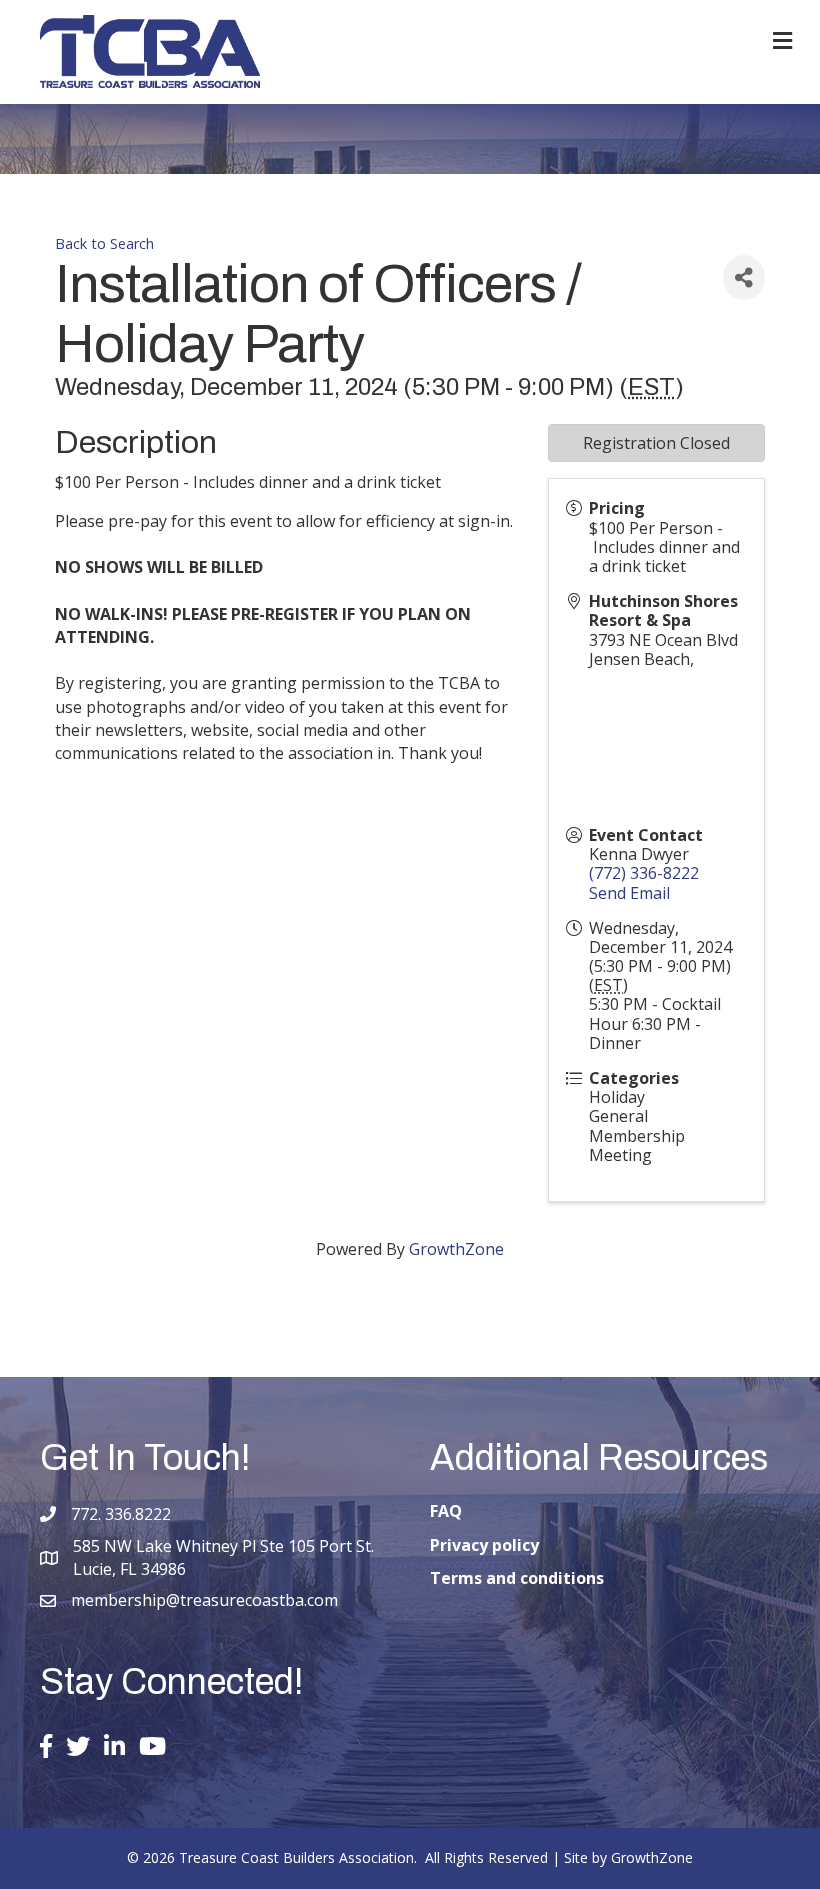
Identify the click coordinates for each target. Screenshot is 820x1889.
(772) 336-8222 (644, 873)
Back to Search (104, 243)
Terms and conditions (517, 1578)
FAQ (446, 1511)
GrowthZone (456, 1249)
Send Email (629, 893)
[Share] (744, 277)
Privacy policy (484, 1545)
